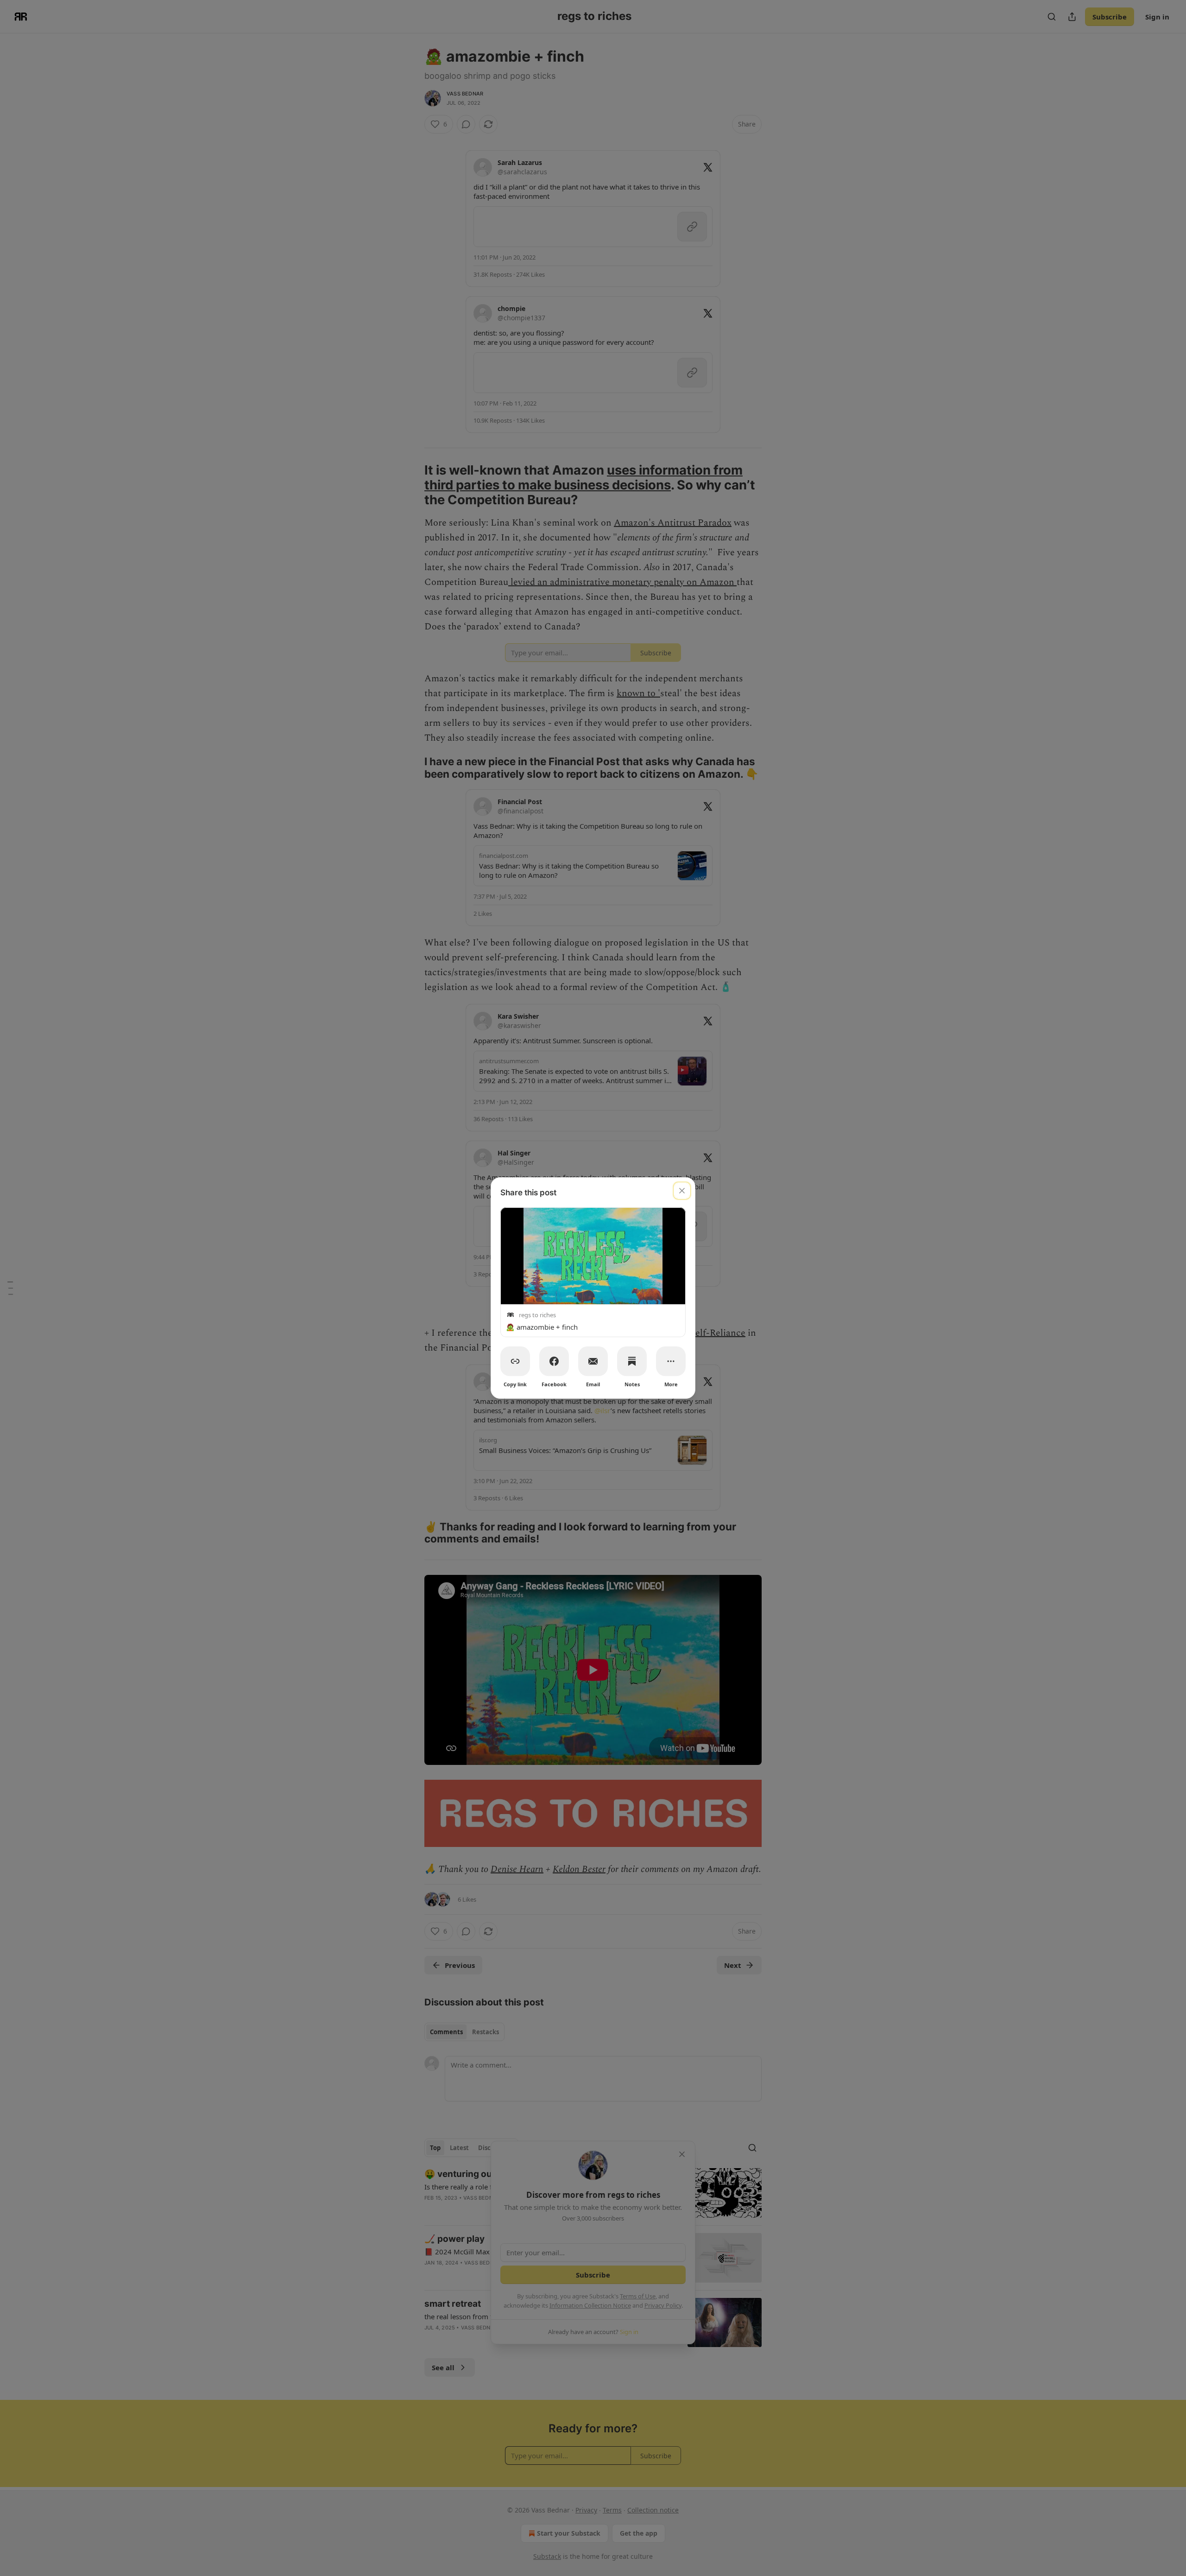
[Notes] (632, 1361)
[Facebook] (554, 1361)
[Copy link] (515, 1361)
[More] (671, 1361)
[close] (682, 1191)
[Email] (593, 1361)
